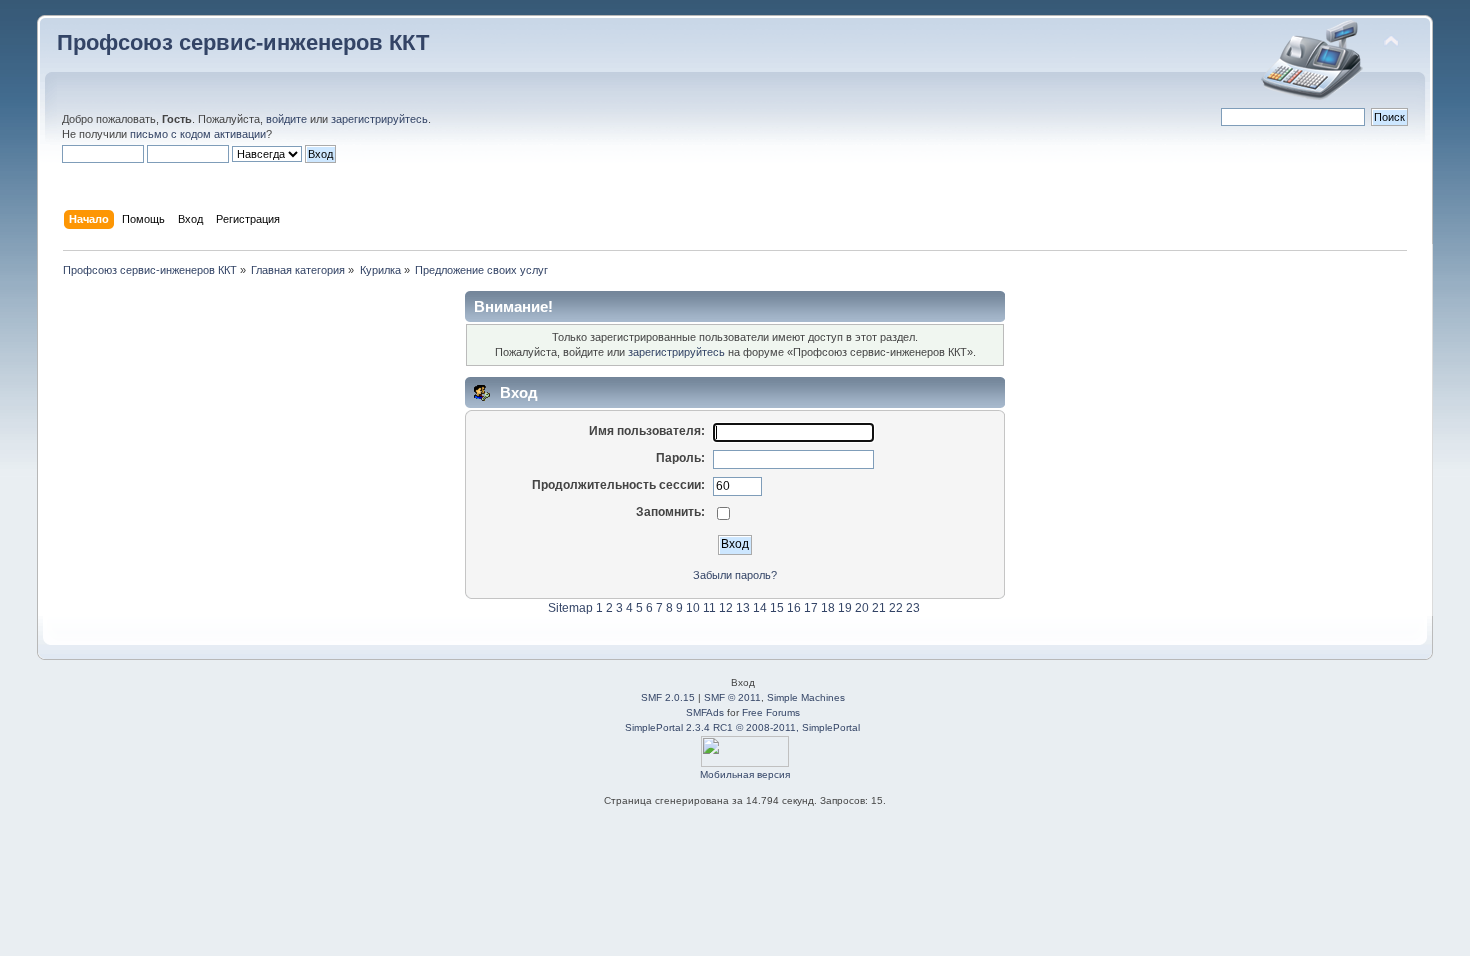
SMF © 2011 (732, 697)
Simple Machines (806, 697)
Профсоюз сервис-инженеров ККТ (243, 42)
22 (896, 608)
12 (726, 608)
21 (879, 608)
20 (862, 608)
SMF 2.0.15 (668, 697)
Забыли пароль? (735, 575)
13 (743, 608)
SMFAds (705, 712)
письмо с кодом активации (198, 134)
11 (709, 608)
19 (845, 608)
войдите (286, 119)
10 (693, 608)
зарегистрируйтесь (379, 119)
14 (760, 608)
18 (828, 608)
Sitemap (570, 608)
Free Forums (771, 712)
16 (794, 608)
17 (811, 608)
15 (777, 608)
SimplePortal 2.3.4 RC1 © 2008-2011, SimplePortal (742, 727)
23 (913, 608)
